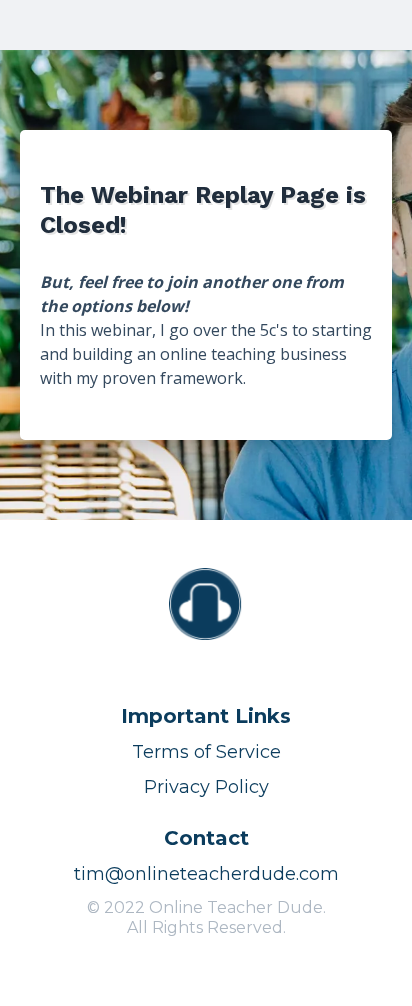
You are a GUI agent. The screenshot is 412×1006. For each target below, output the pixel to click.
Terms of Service (206, 752)
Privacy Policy (206, 787)
